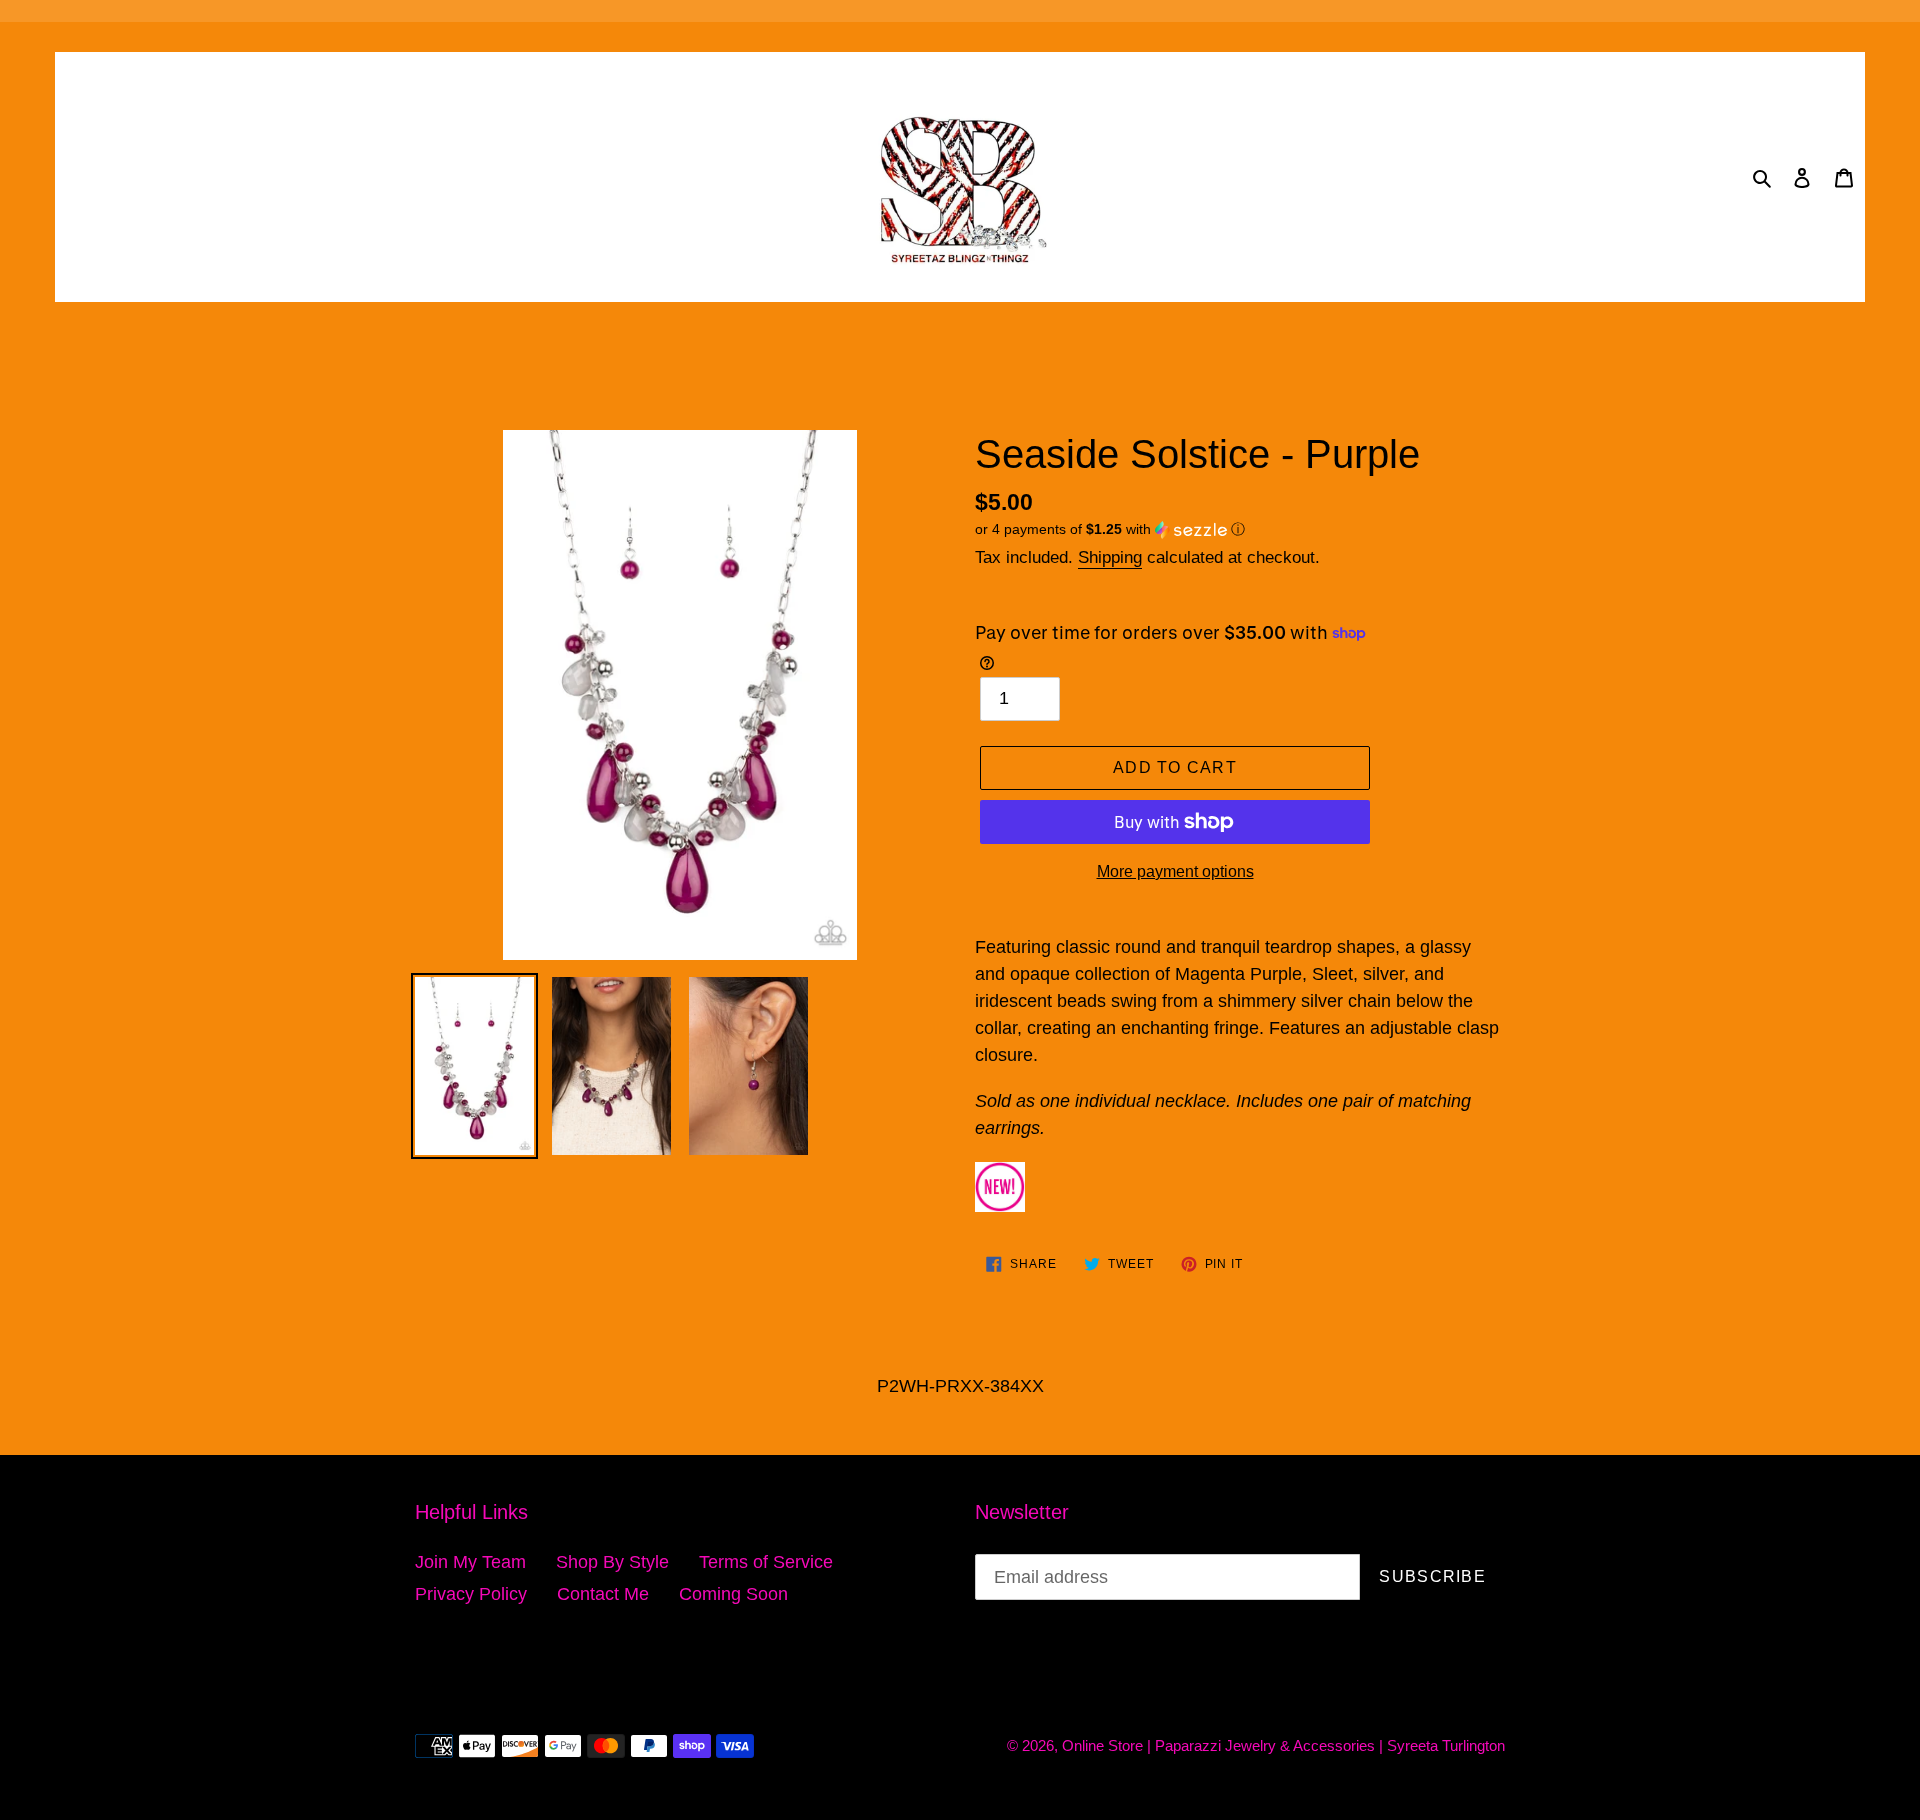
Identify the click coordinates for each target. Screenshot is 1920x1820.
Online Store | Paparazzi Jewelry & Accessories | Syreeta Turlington (1283, 1745)
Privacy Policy (471, 1594)
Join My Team (470, 1562)
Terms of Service (766, 1562)
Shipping (1110, 557)
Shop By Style (612, 1562)
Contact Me (603, 1594)
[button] (1110, 529)
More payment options (1175, 871)
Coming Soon (733, 1594)
